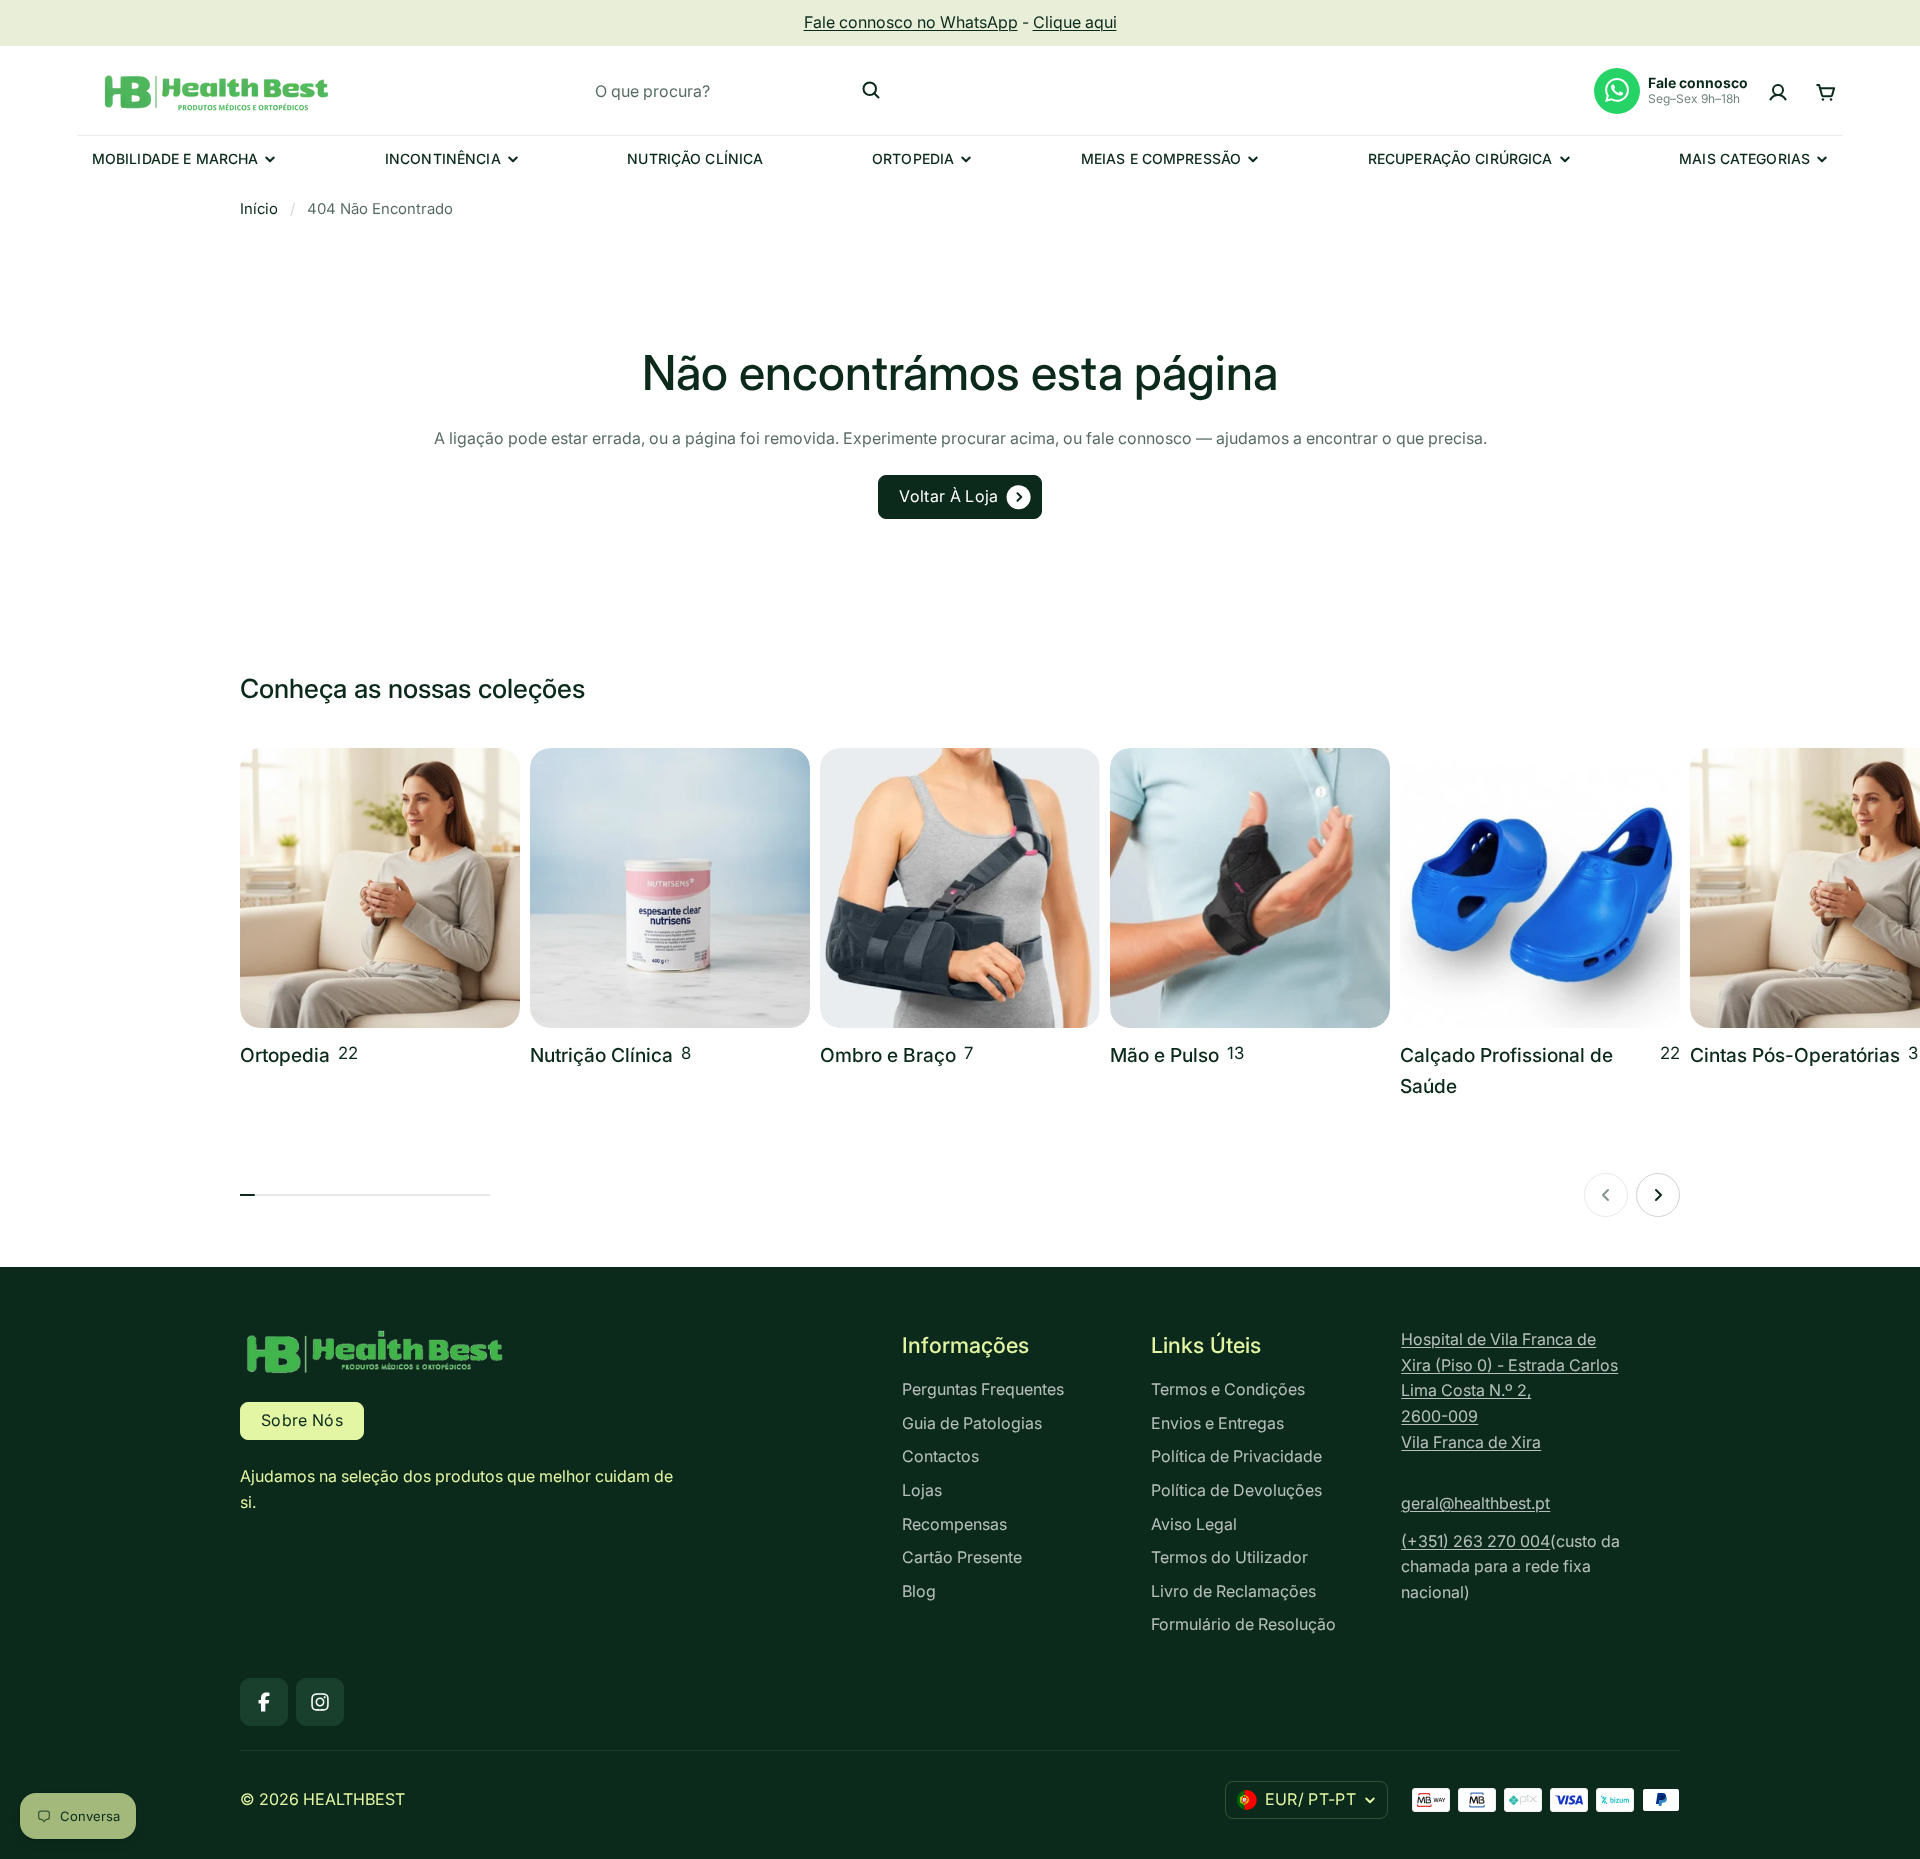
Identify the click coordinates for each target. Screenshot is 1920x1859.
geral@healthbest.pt (1475, 1503)
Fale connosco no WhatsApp (911, 22)
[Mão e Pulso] (1250, 909)
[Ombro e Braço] (960, 909)
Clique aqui (1075, 22)
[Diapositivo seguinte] (1658, 1195)
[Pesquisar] (871, 90)
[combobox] (738, 90)
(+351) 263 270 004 (1475, 1541)
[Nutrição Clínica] (670, 909)
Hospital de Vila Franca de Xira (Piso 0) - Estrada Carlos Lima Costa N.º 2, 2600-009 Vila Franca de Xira (1509, 1390)
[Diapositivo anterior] (1606, 1195)
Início (259, 209)
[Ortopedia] (380, 909)
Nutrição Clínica (695, 158)
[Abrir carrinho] (1825, 90)
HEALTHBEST (354, 1799)
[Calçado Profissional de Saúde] (1540, 925)
